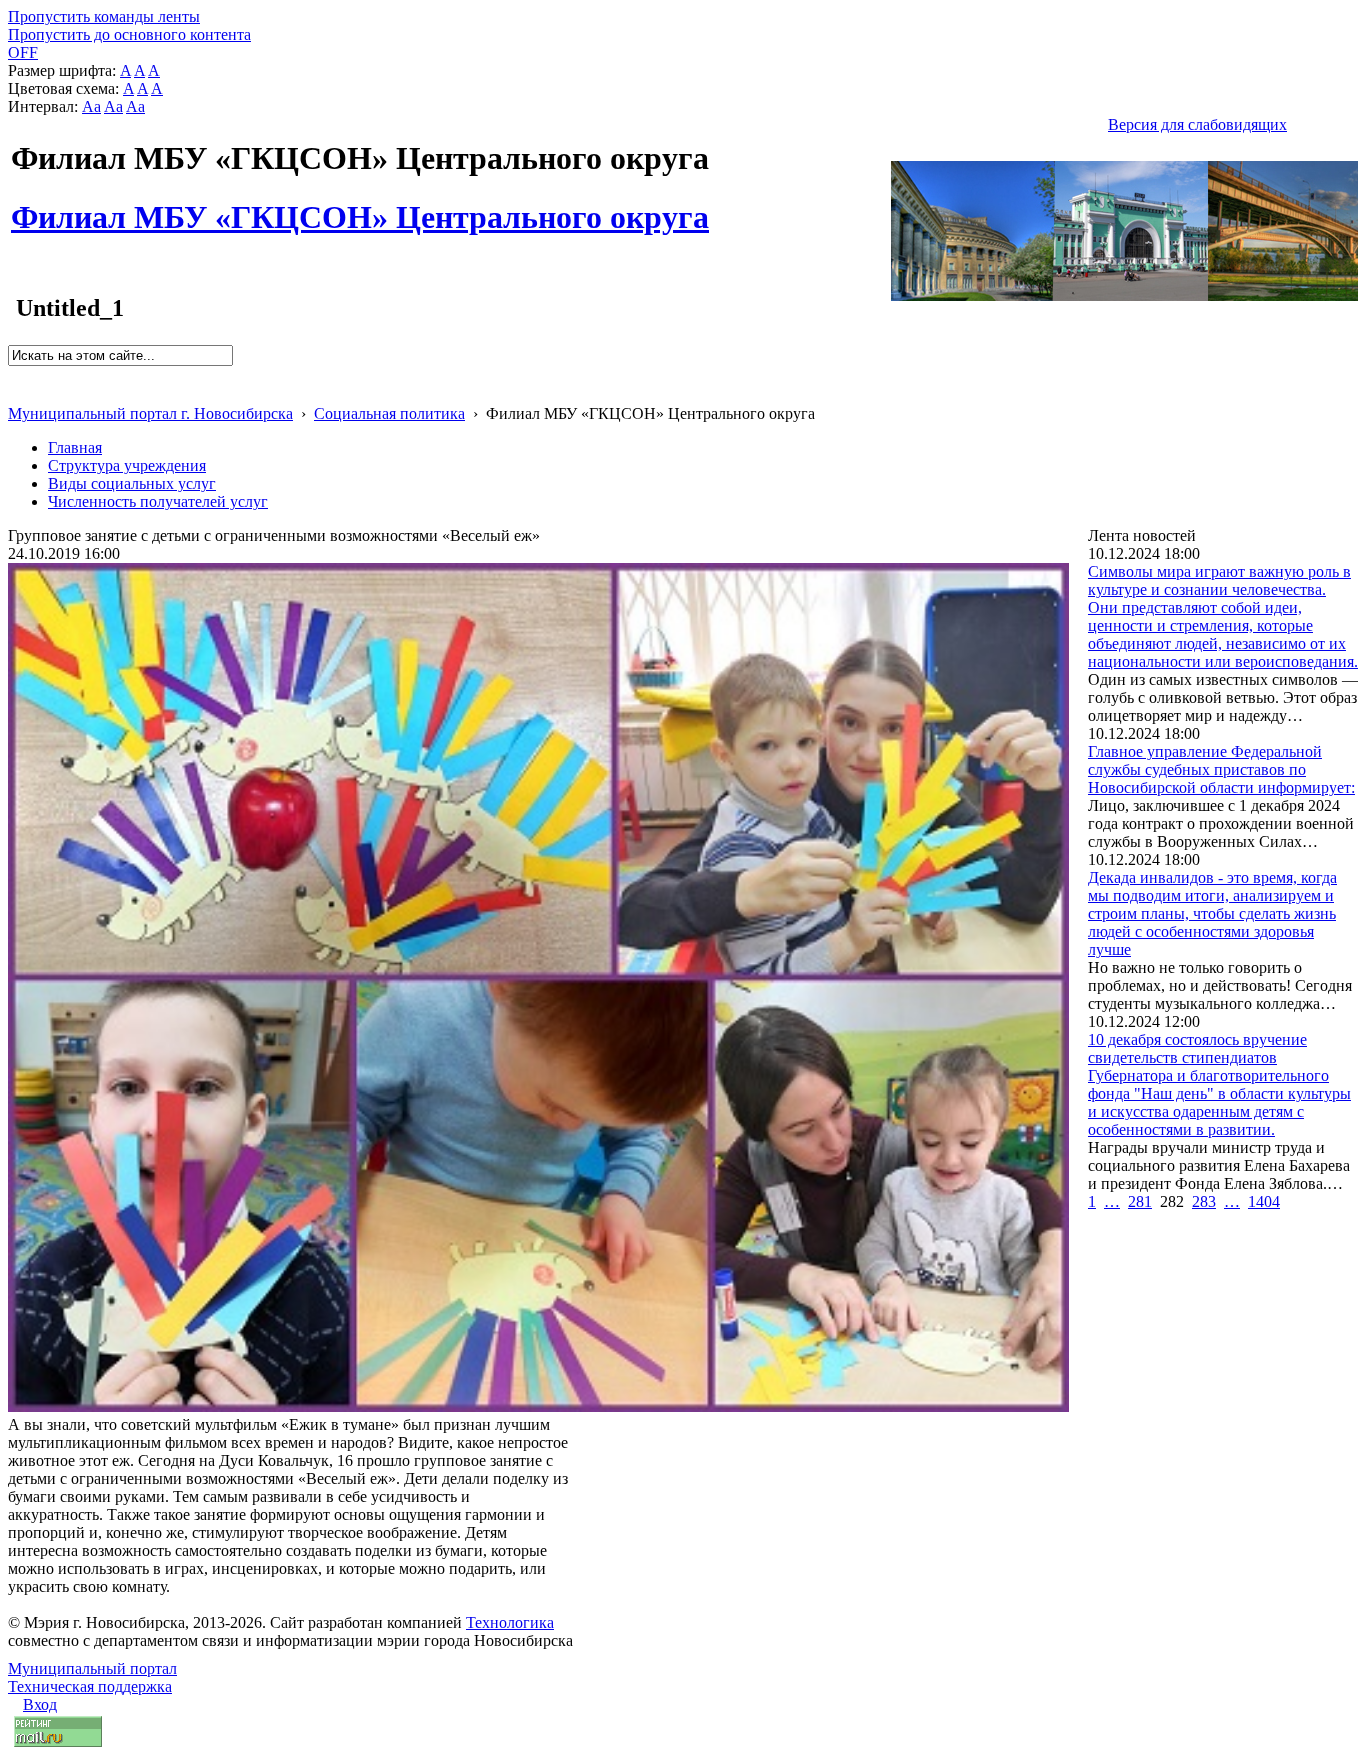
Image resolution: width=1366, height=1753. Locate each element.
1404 (1264, 1201)
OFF (23, 52)
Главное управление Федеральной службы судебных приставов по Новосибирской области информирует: (1221, 769)
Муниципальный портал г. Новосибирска (150, 413)
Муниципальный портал (92, 1668)
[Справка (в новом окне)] (16, 392)
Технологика (510, 1622)
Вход (40, 1704)
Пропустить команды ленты (104, 16)
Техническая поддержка (90, 1686)
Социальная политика (389, 413)
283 (1204, 1201)
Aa (91, 106)
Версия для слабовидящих (1197, 124)
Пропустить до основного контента (129, 34)
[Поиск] (14, 374)
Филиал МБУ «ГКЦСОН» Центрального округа (360, 206)
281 (1140, 1201)
